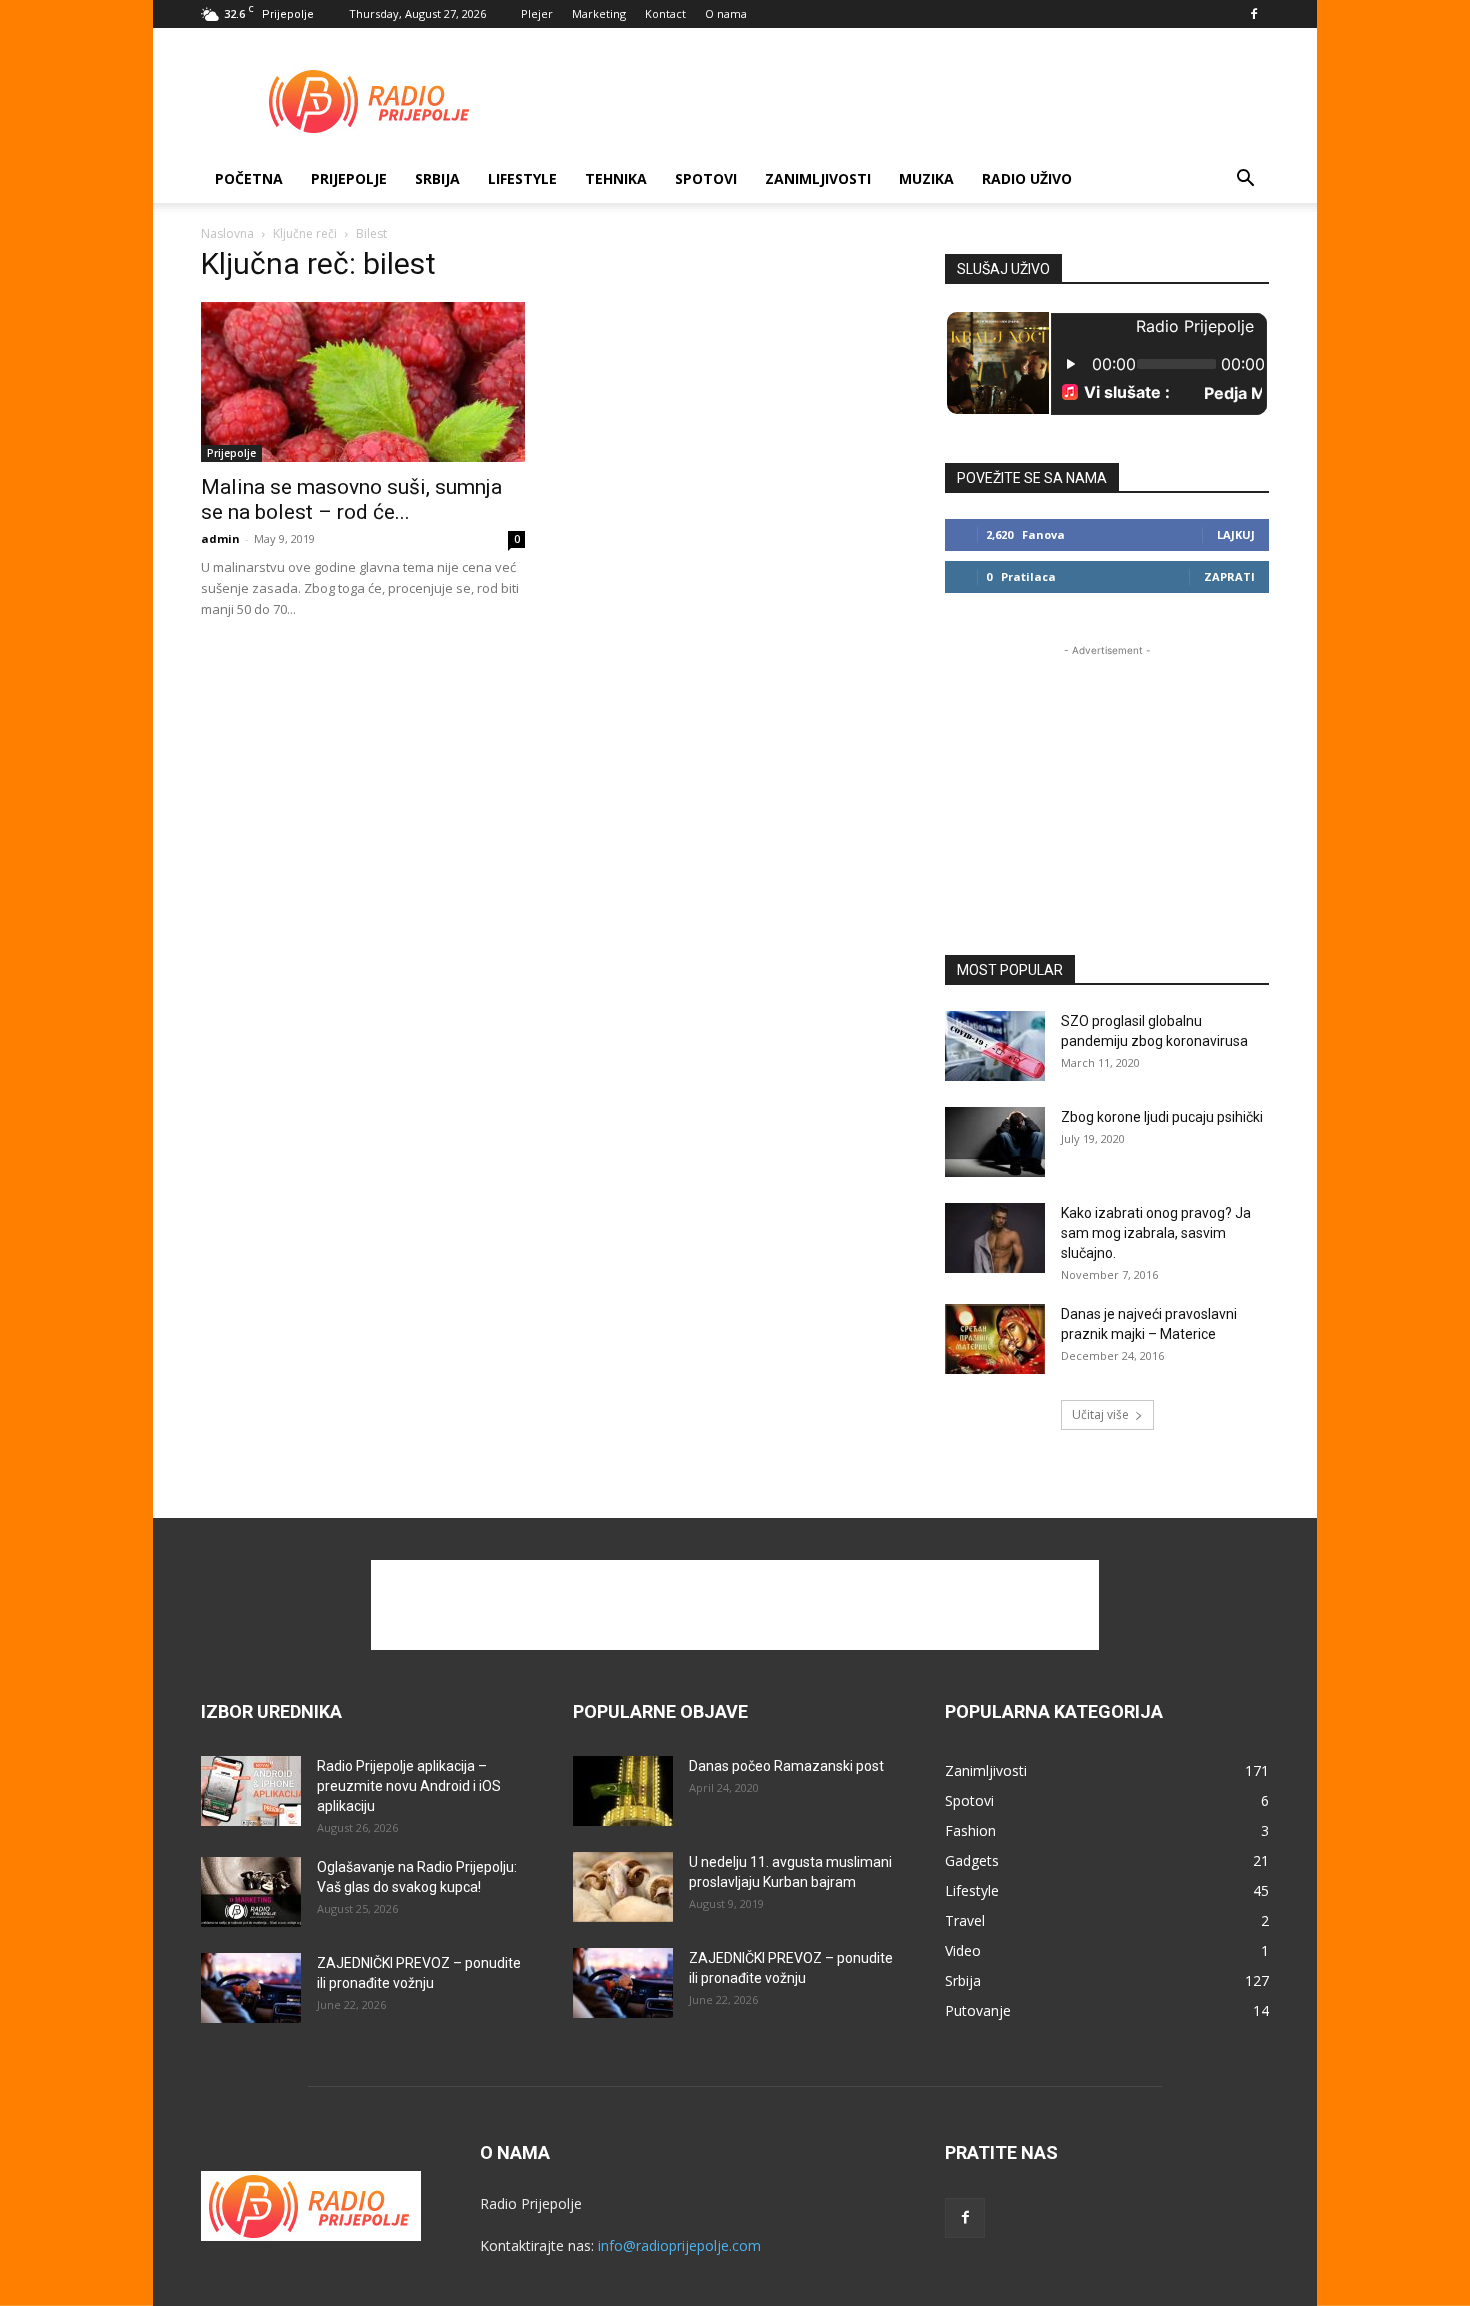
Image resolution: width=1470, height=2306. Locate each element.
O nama (726, 13)
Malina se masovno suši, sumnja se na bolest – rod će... (351, 499)
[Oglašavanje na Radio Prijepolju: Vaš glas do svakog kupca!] (251, 1892)
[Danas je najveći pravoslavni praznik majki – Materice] (995, 1339)
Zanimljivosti (818, 178)
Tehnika (616, 178)
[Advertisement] (905, 101)
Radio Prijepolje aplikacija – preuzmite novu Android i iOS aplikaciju (409, 1786)
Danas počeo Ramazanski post (786, 1766)
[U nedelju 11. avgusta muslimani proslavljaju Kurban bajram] (623, 1887)
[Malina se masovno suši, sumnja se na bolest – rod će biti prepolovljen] (363, 382)
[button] (1245, 180)
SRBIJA (437, 178)
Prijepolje (349, 178)
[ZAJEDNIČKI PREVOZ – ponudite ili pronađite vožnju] (251, 1988)
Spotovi (706, 178)
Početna (249, 178)
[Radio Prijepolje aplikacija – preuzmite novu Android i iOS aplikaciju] (251, 1791)
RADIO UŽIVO (1027, 178)
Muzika (926, 178)
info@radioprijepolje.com (679, 2245)
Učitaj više (1100, 1414)
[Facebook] (1254, 14)
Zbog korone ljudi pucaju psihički (1162, 1117)
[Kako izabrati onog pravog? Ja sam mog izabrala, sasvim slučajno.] (995, 1238)
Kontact (665, 13)
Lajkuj (1236, 534)
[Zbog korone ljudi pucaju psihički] (995, 1142)
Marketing (599, 13)
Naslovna (227, 233)
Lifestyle (522, 178)
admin (220, 538)
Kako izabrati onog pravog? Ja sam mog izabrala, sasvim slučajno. (1156, 1233)
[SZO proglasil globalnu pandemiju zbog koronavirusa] (995, 1046)
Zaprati (1229, 576)
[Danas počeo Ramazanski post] (623, 1791)
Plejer (537, 13)
